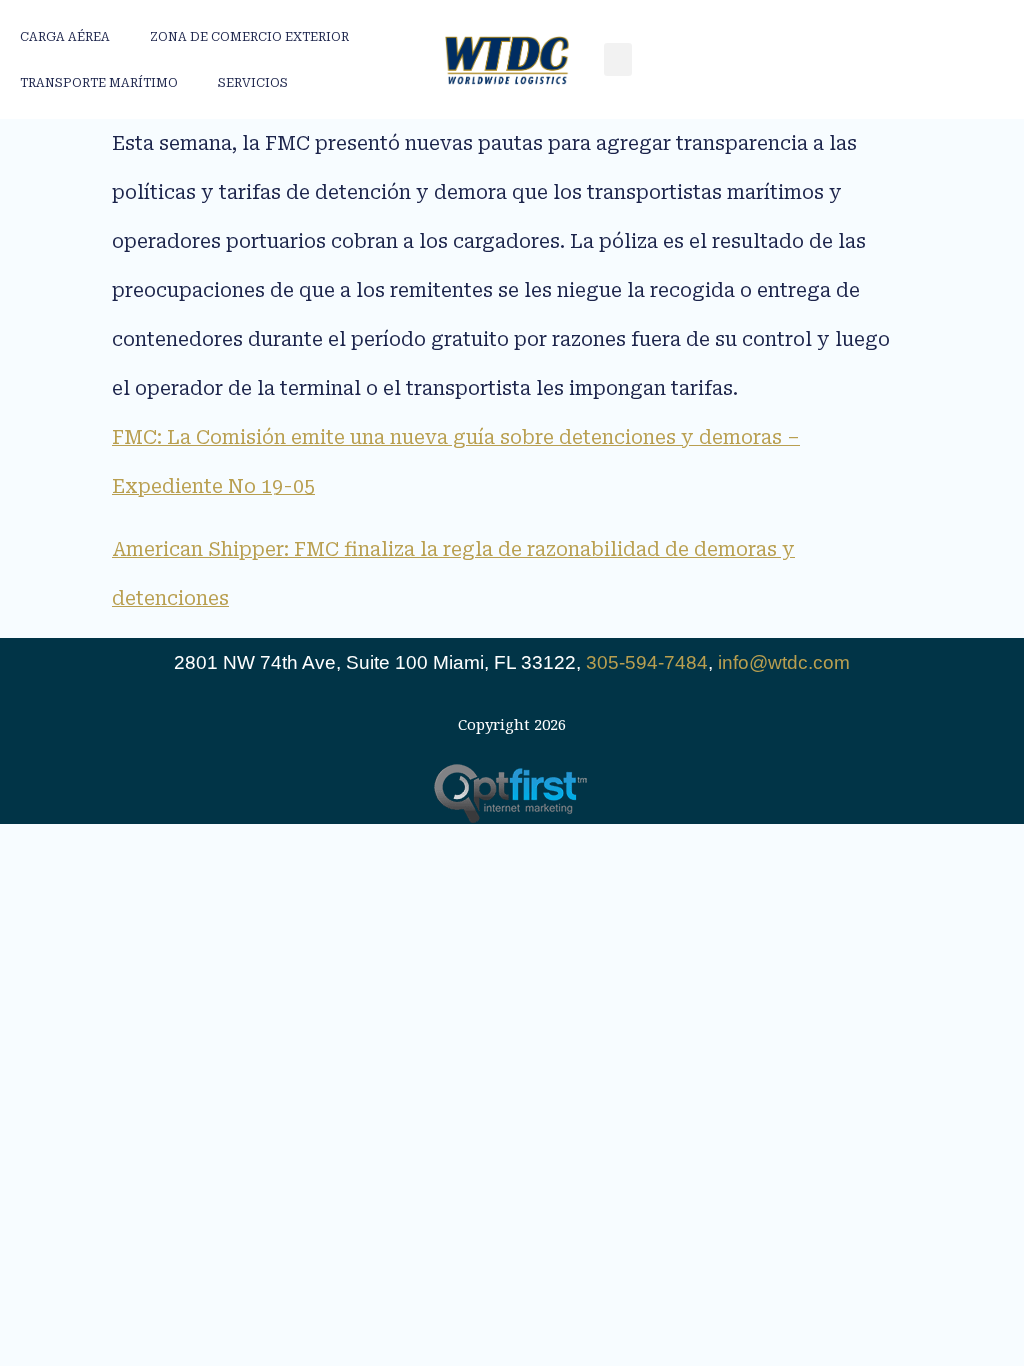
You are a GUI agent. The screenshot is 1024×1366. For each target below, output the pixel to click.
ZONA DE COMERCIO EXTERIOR (249, 37)
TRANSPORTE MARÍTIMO (99, 83)
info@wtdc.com (784, 662)
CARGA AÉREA (65, 37)
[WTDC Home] (507, 59)
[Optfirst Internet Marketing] (512, 793)
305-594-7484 (647, 662)
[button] (618, 59)
